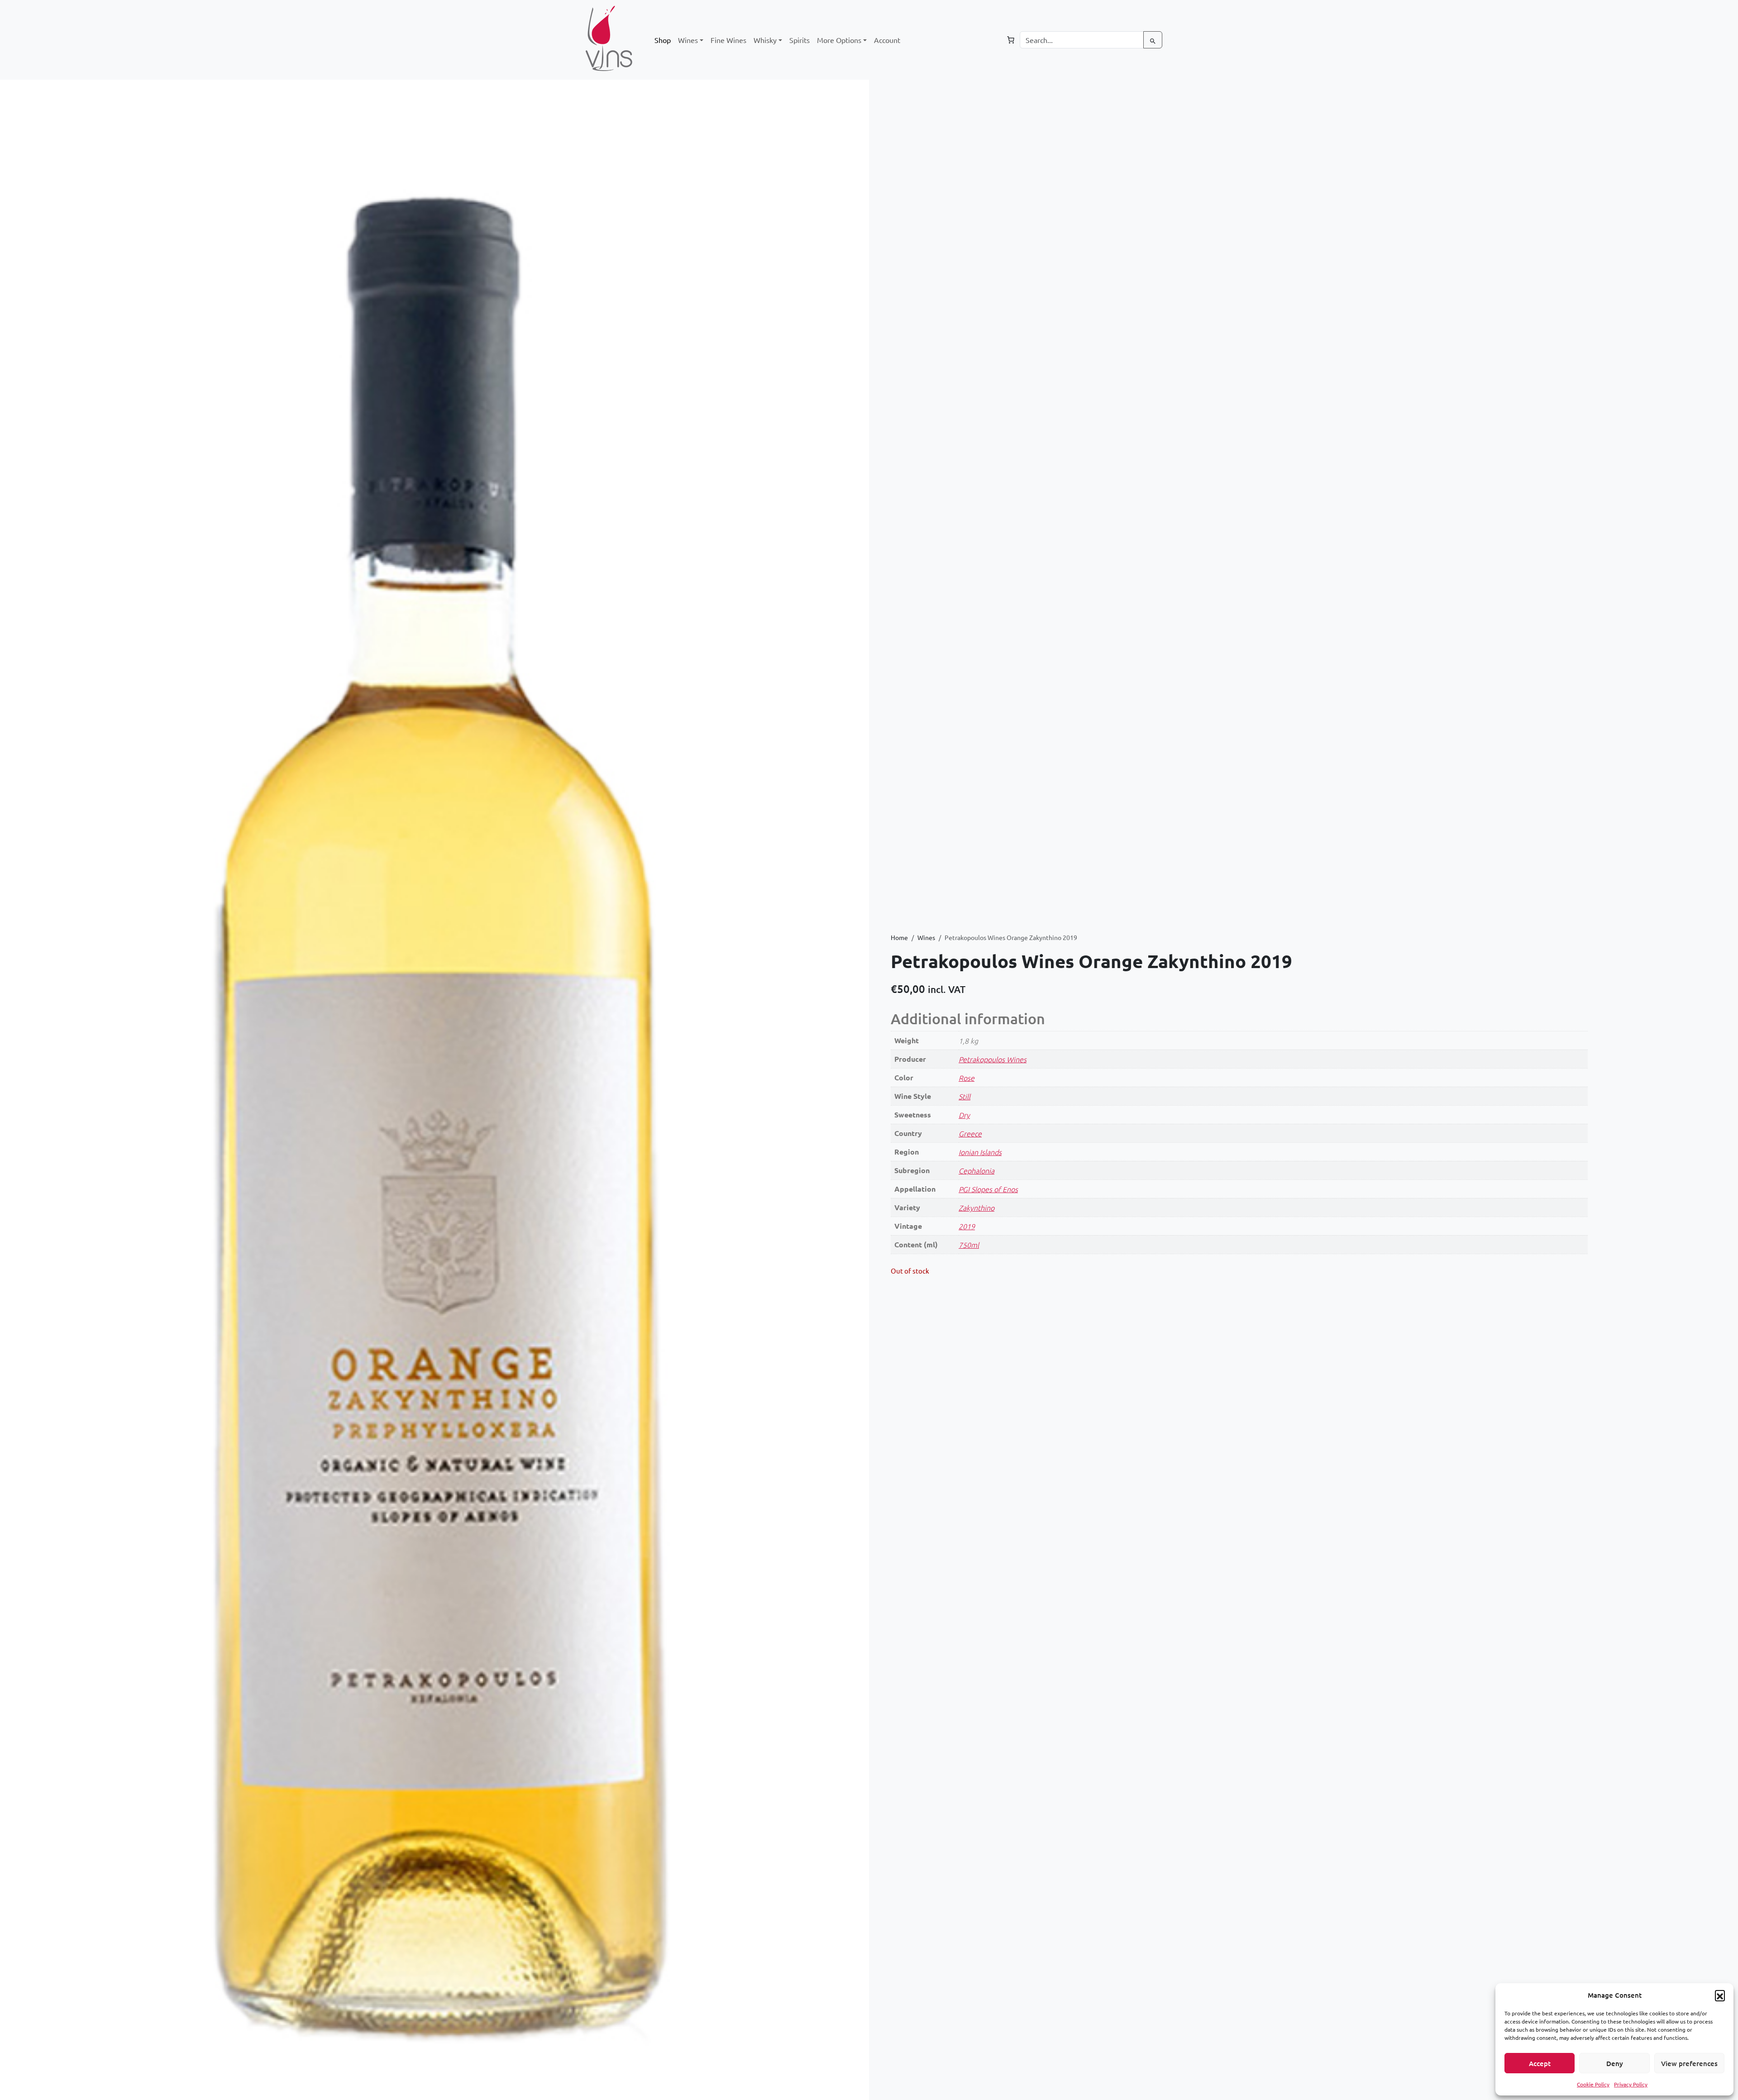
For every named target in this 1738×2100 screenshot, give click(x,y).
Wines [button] (688, 40)
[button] (1720, 1995)
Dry (964, 1115)
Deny (1615, 2063)
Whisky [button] (765, 40)
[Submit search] (1153, 40)
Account (887, 40)
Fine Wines (728, 40)
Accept (1540, 2063)
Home (899, 937)
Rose (967, 1078)
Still (964, 1096)
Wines (926, 937)
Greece (970, 1133)
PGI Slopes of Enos (988, 1189)
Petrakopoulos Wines (993, 1059)
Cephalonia (976, 1170)
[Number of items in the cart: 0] (1011, 40)
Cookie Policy (1593, 2084)
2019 (967, 1226)
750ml (969, 1245)
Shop (663, 40)
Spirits (800, 40)
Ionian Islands (980, 1152)
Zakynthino (976, 1207)
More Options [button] (839, 40)
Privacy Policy (1631, 2084)
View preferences (1689, 2063)
